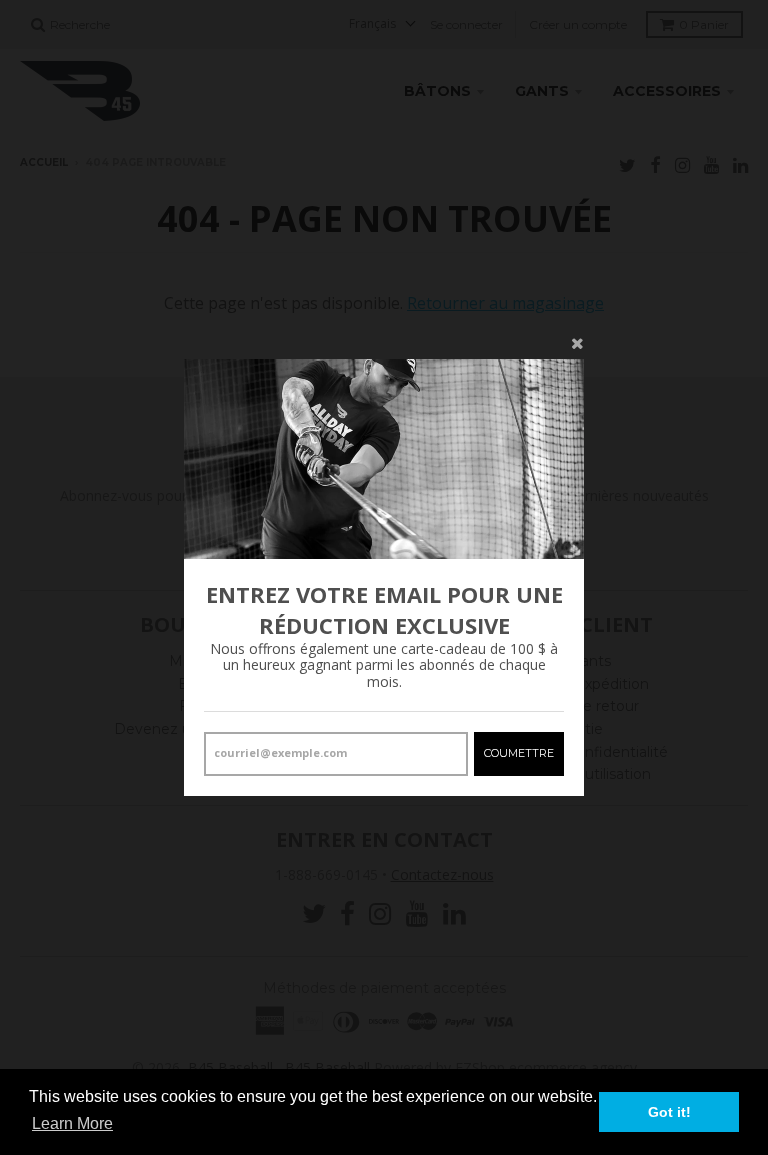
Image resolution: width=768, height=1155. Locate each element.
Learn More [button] (72, 1123)
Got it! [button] (669, 1112)
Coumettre (519, 753)
